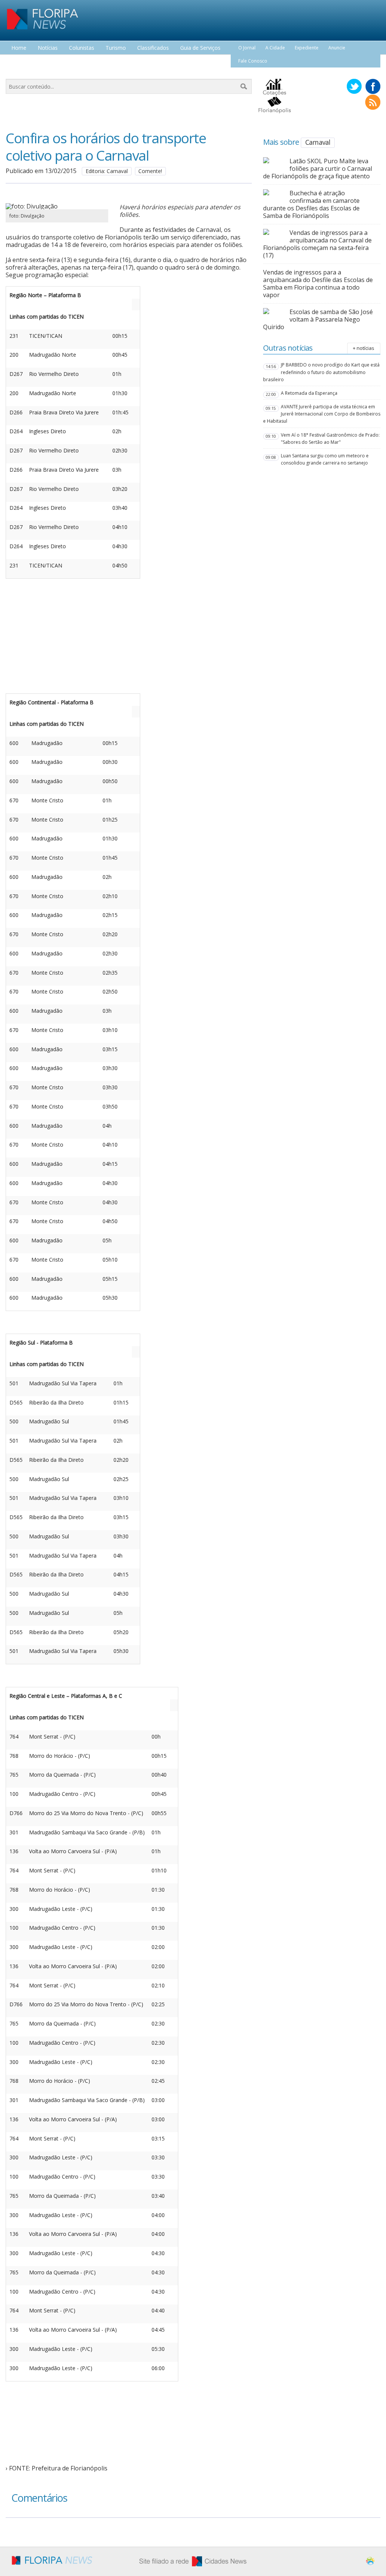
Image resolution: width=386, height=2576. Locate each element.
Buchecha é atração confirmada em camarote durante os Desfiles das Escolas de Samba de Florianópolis (311, 204)
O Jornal (247, 48)
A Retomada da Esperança (309, 393)
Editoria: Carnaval (107, 171)
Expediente (307, 48)
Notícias (48, 48)
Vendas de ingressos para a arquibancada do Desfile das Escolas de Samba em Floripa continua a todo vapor (318, 284)
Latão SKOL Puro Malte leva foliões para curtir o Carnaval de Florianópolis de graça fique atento (318, 169)
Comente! (150, 171)
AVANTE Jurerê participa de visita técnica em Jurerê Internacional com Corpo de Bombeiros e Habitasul (322, 414)
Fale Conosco (253, 61)
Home (19, 48)
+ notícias (364, 348)
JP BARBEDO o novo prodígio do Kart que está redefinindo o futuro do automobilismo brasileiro (321, 372)
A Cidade (275, 48)
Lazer (18, 62)
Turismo (116, 48)
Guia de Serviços (200, 48)
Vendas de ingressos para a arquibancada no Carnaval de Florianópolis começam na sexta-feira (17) (317, 244)
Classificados (153, 48)
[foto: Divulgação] (57, 206)
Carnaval (318, 142)
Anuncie (337, 48)
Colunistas (82, 48)
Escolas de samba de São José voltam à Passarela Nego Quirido (318, 319)
